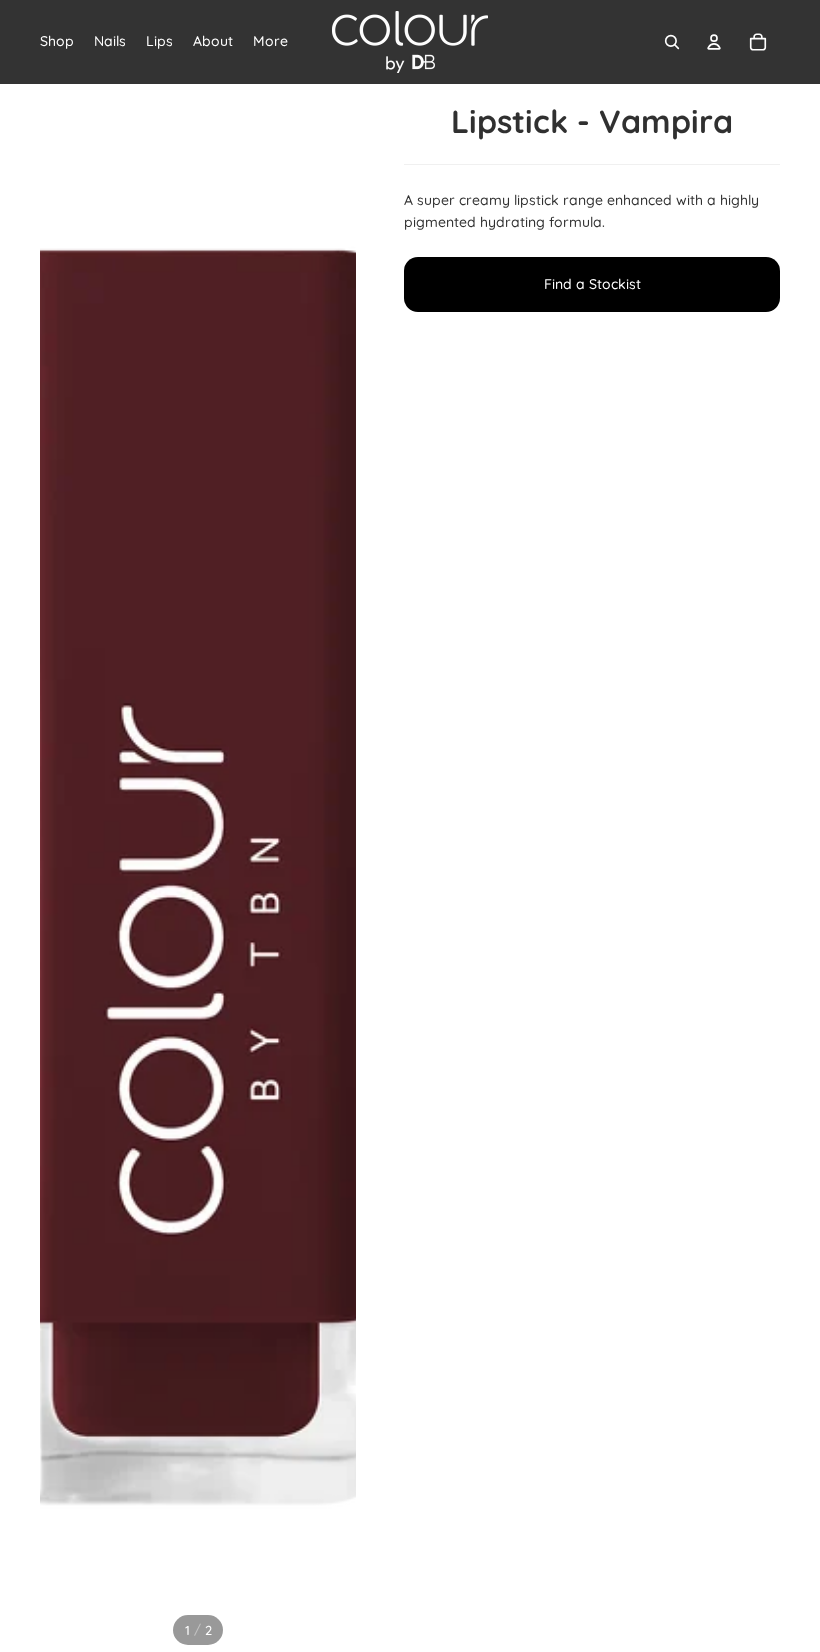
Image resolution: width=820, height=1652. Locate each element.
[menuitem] (270, 42)
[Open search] (672, 42)
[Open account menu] (714, 42)
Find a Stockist (592, 284)
